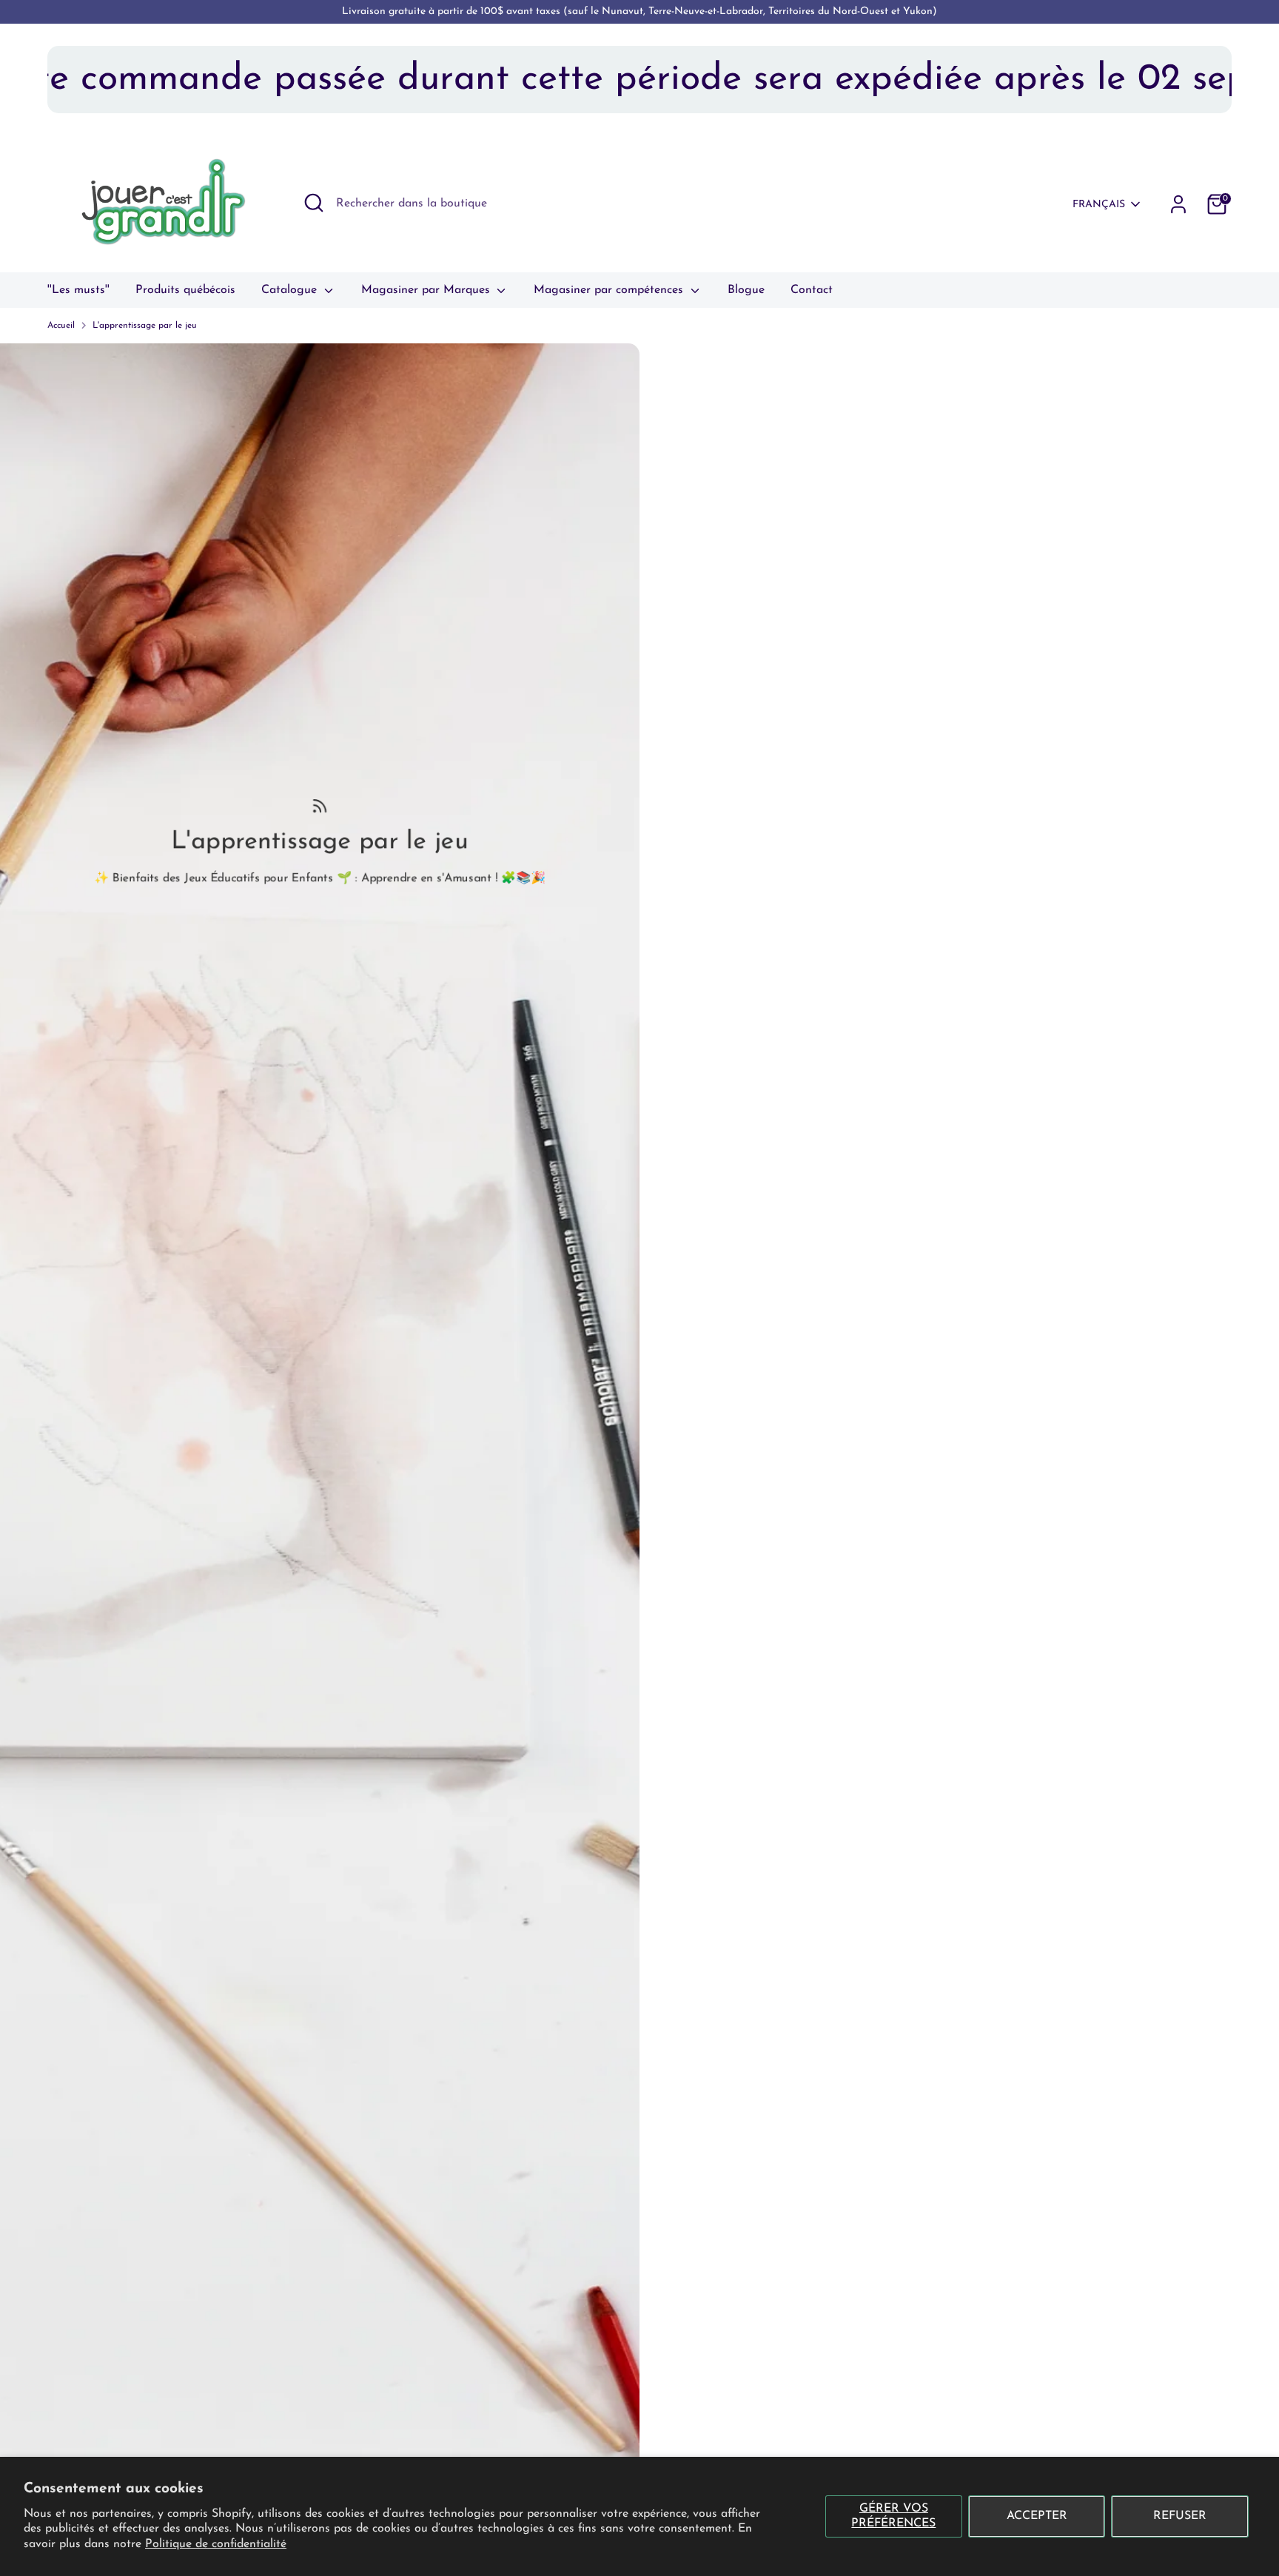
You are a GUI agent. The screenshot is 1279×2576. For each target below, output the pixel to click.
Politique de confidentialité (216, 2544)
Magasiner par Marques (427, 290)
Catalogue (291, 290)
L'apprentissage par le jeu (145, 326)
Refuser (1180, 2516)
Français (1099, 205)
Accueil (61, 326)
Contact (812, 290)
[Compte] (1178, 204)
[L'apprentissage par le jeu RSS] (320, 804)
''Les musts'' (78, 290)
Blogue (746, 290)
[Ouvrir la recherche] (314, 203)
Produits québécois (185, 290)
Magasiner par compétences (610, 290)
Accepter (1037, 2516)
